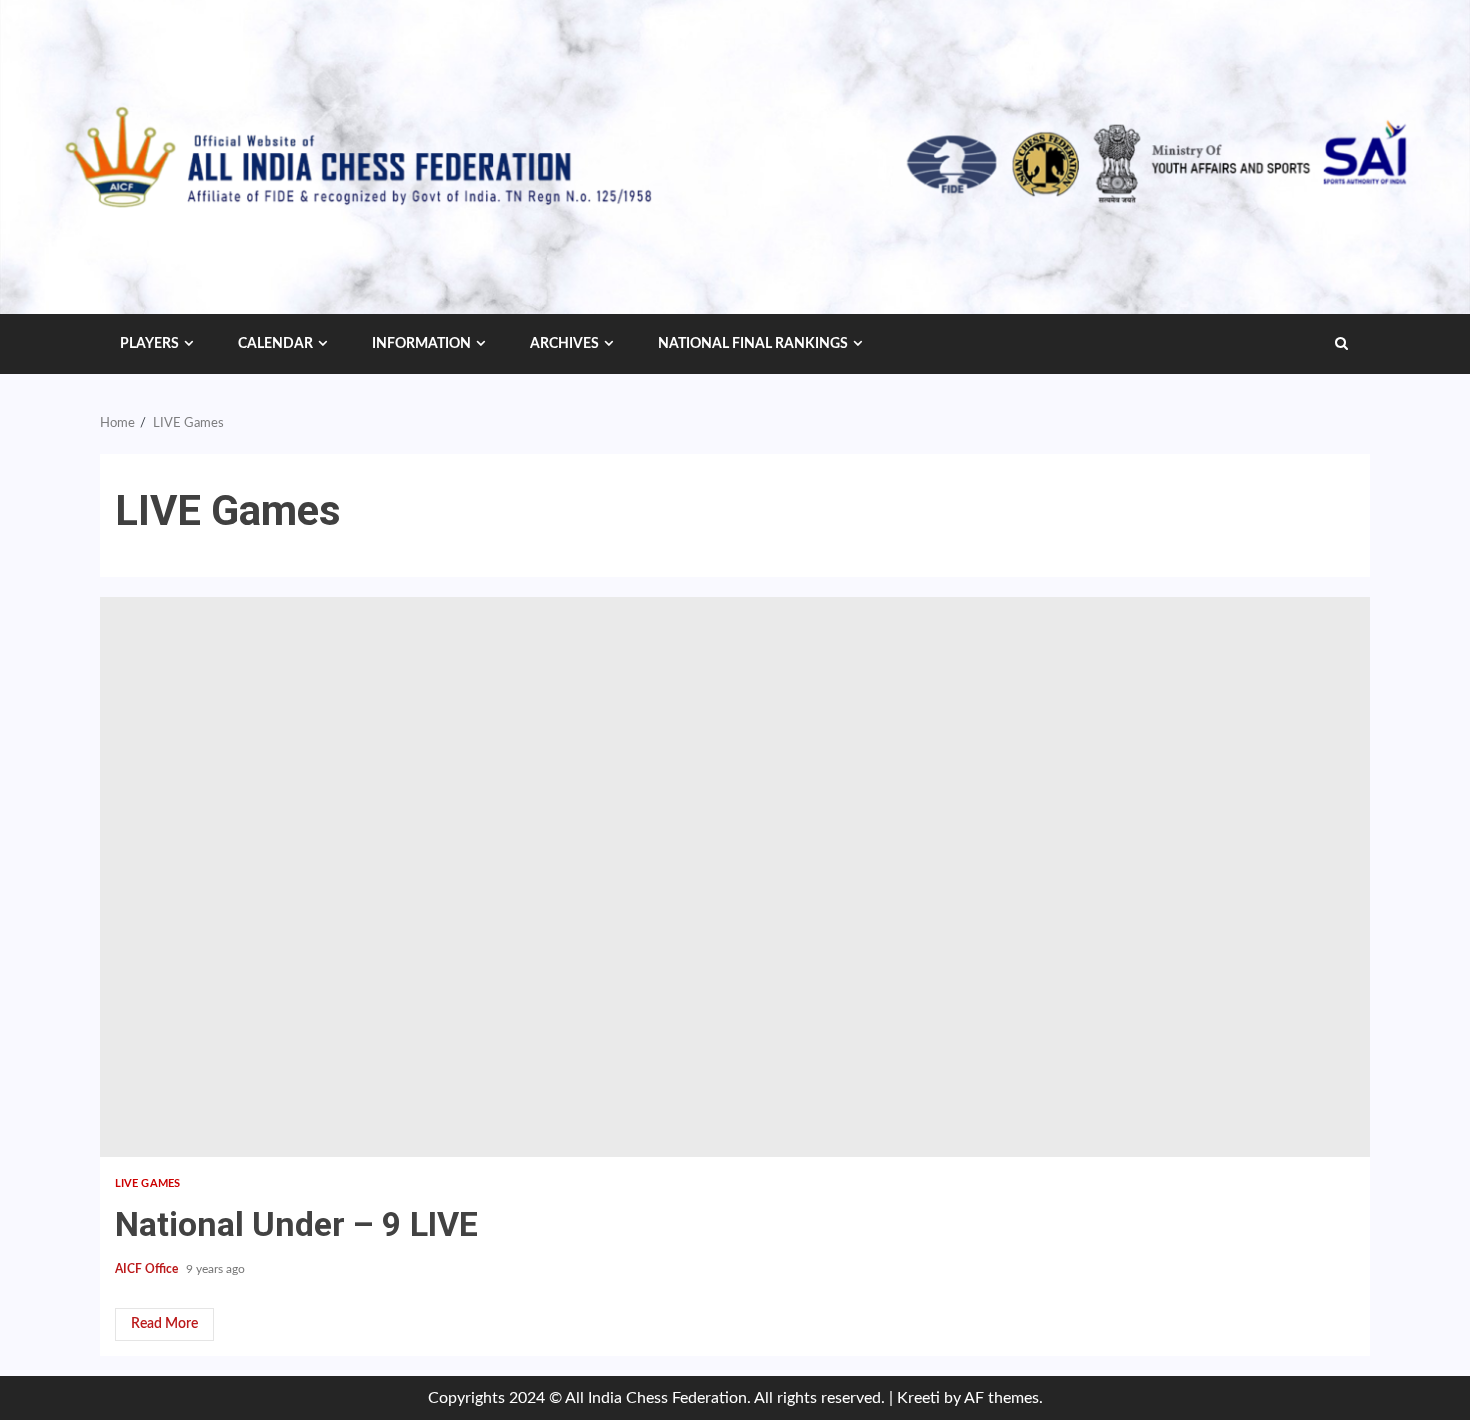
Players (149, 344)
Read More (164, 1324)
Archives (564, 344)
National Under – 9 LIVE (735, 877)
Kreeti (918, 1398)
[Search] (1341, 344)
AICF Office (148, 1269)
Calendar (275, 344)
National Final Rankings (753, 344)
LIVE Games (147, 1183)
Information (421, 344)
